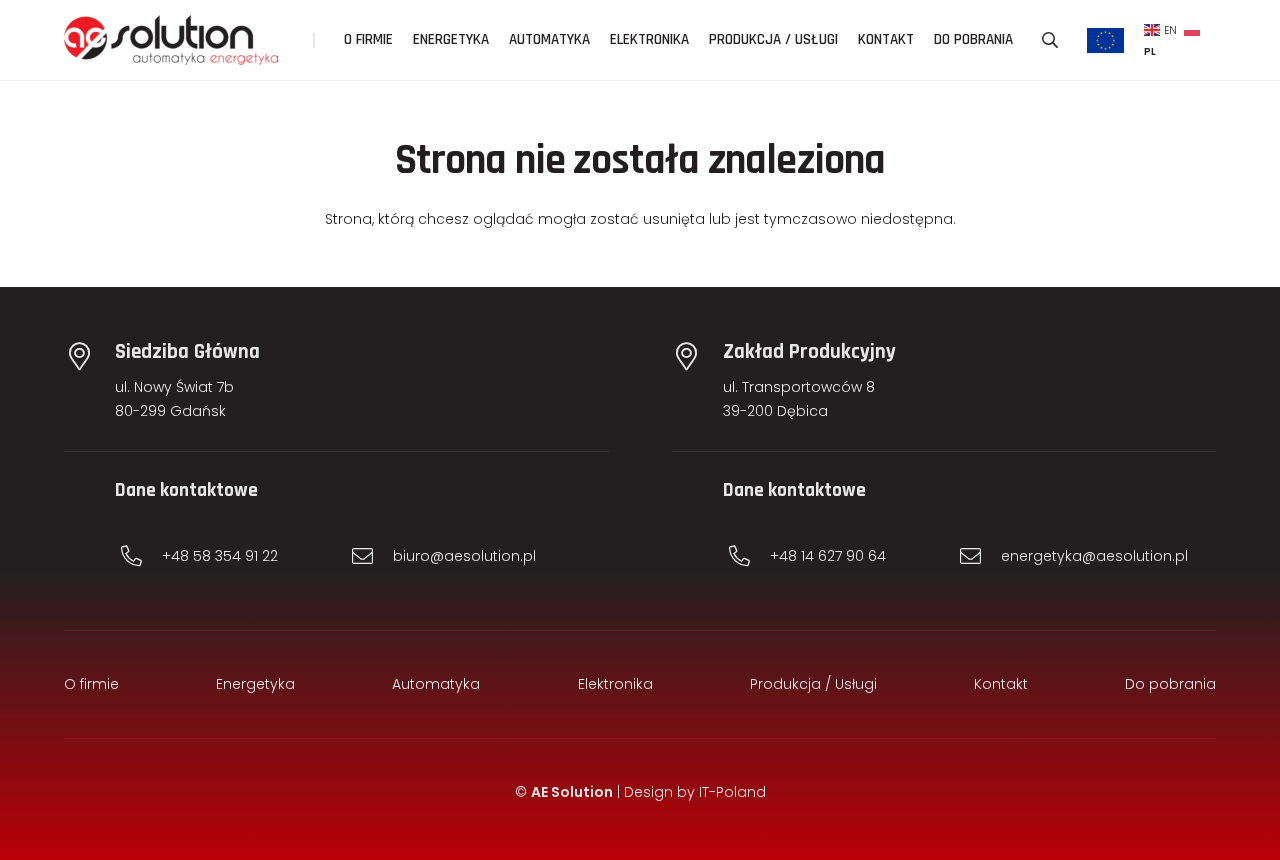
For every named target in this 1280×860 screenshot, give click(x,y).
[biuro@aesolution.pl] (372, 556)
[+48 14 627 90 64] (749, 556)
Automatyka (436, 684)
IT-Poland (732, 792)
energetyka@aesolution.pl (1094, 556)
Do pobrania (1170, 684)
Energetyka (255, 684)
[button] (1049, 40)
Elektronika (615, 684)
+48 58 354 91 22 (220, 556)
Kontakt (1001, 684)
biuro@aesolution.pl (464, 556)
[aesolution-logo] (171, 40)
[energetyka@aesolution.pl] (980, 556)
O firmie (91, 684)
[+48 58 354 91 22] (141, 556)
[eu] (1106, 40)
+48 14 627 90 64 (828, 556)
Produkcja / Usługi (813, 684)
